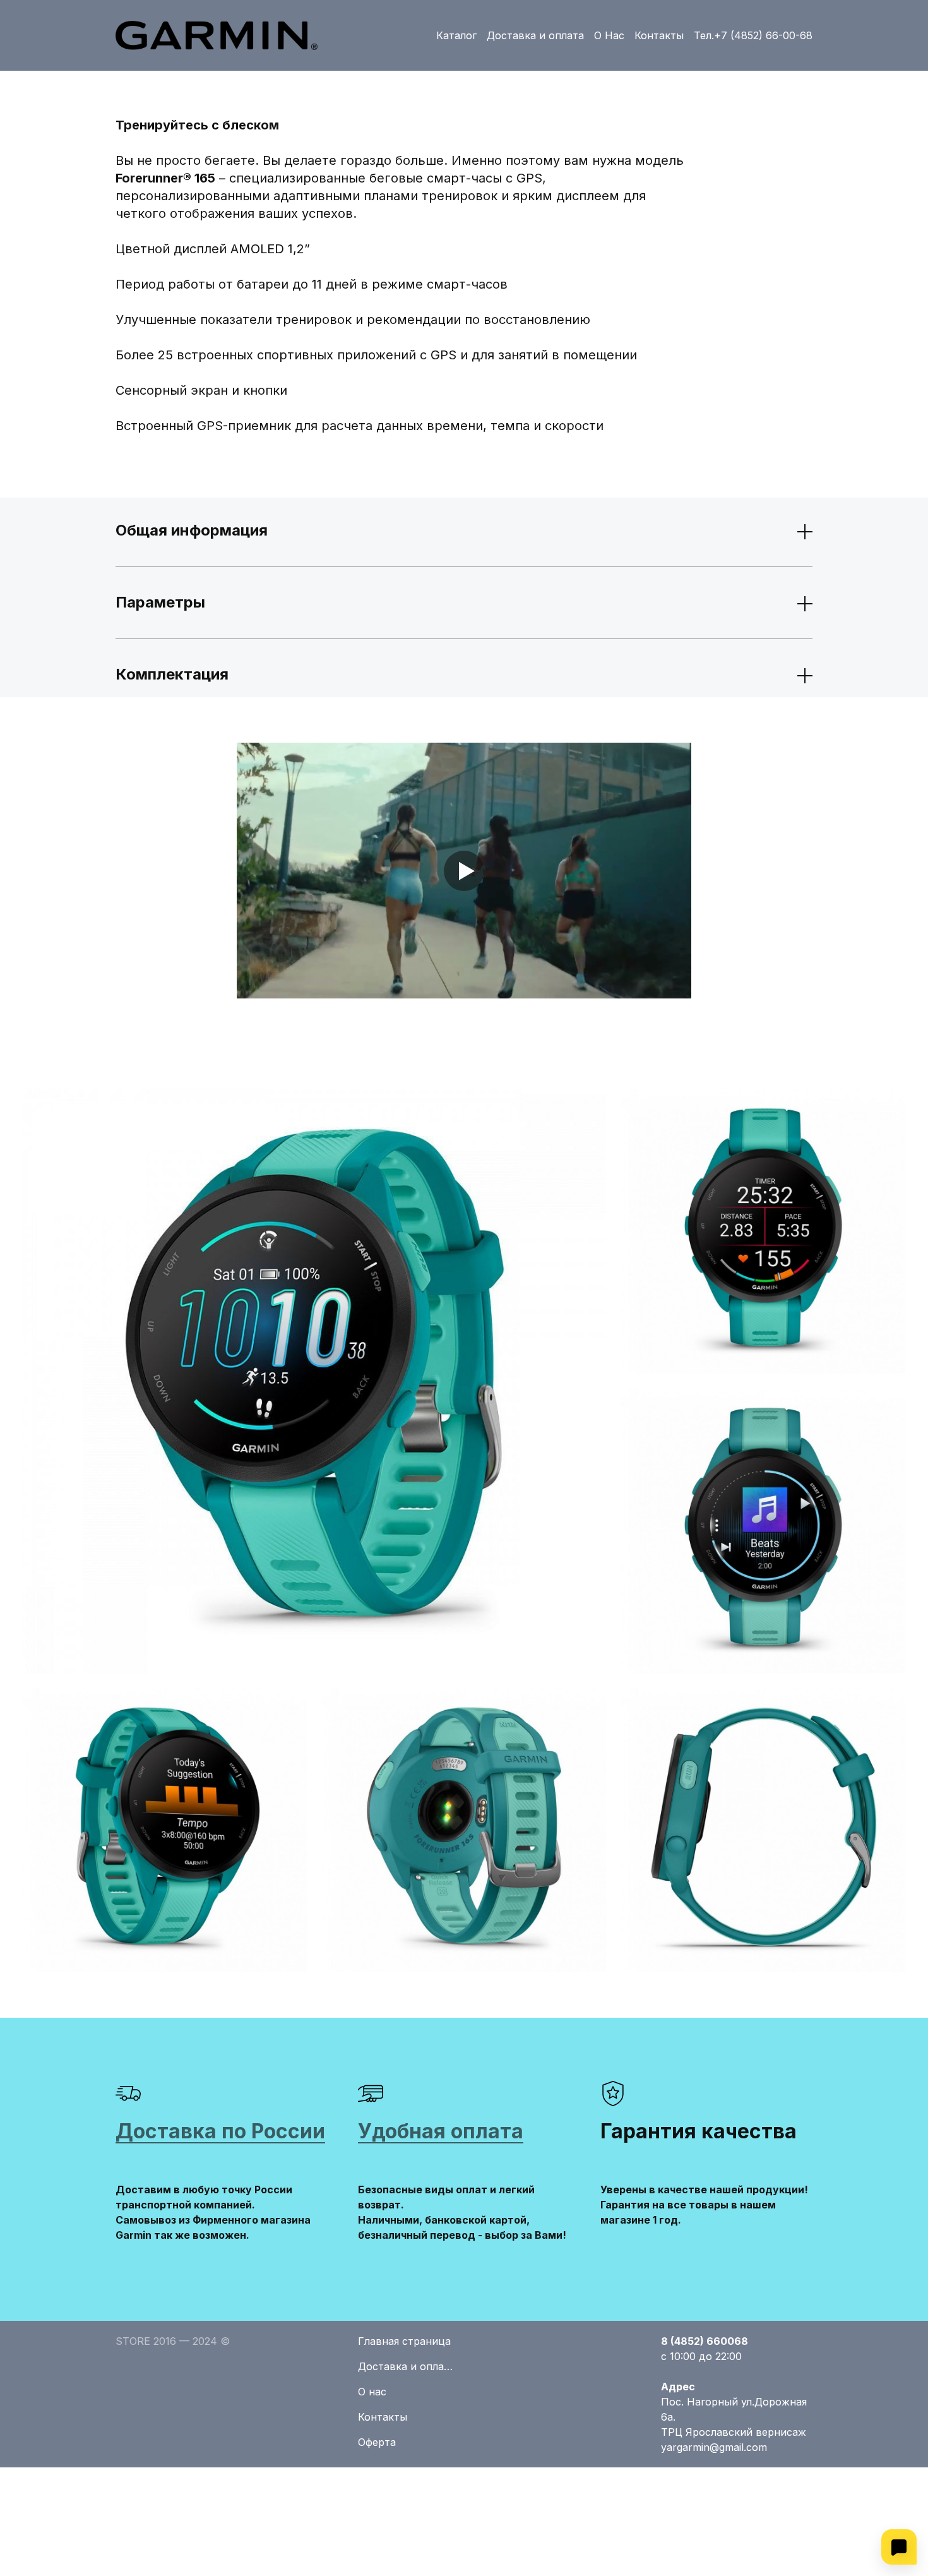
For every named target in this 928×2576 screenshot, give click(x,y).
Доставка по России (220, 2131)
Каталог (456, 35)
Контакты (659, 35)
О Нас (609, 35)
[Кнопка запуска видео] (464, 871)
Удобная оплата (441, 2131)
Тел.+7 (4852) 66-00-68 (753, 35)
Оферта (377, 2442)
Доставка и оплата (535, 35)
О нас (372, 2392)
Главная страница (404, 2341)
